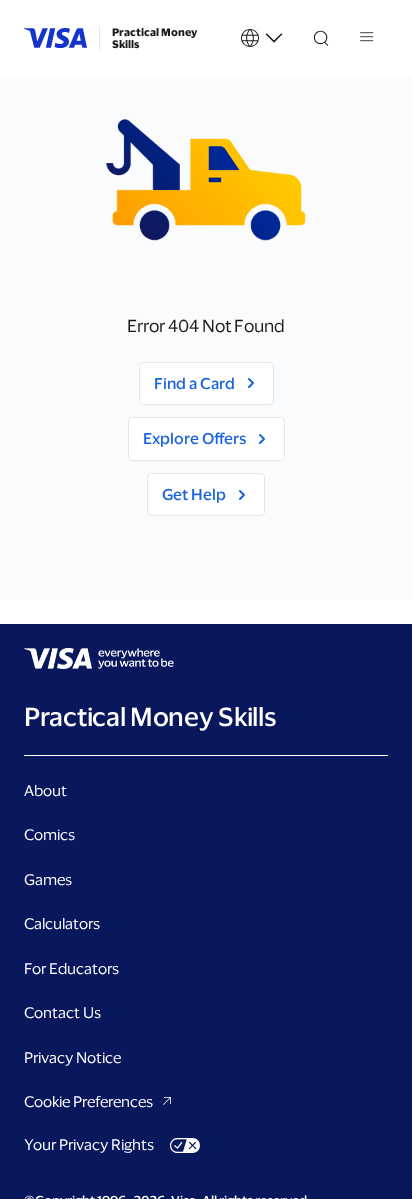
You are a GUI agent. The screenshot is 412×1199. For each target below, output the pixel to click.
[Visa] (55, 38)
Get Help (194, 494)
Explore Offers (194, 438)
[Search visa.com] (321, 38)
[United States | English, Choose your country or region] (262, 38)
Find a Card (194, 383)
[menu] (368, 40)
